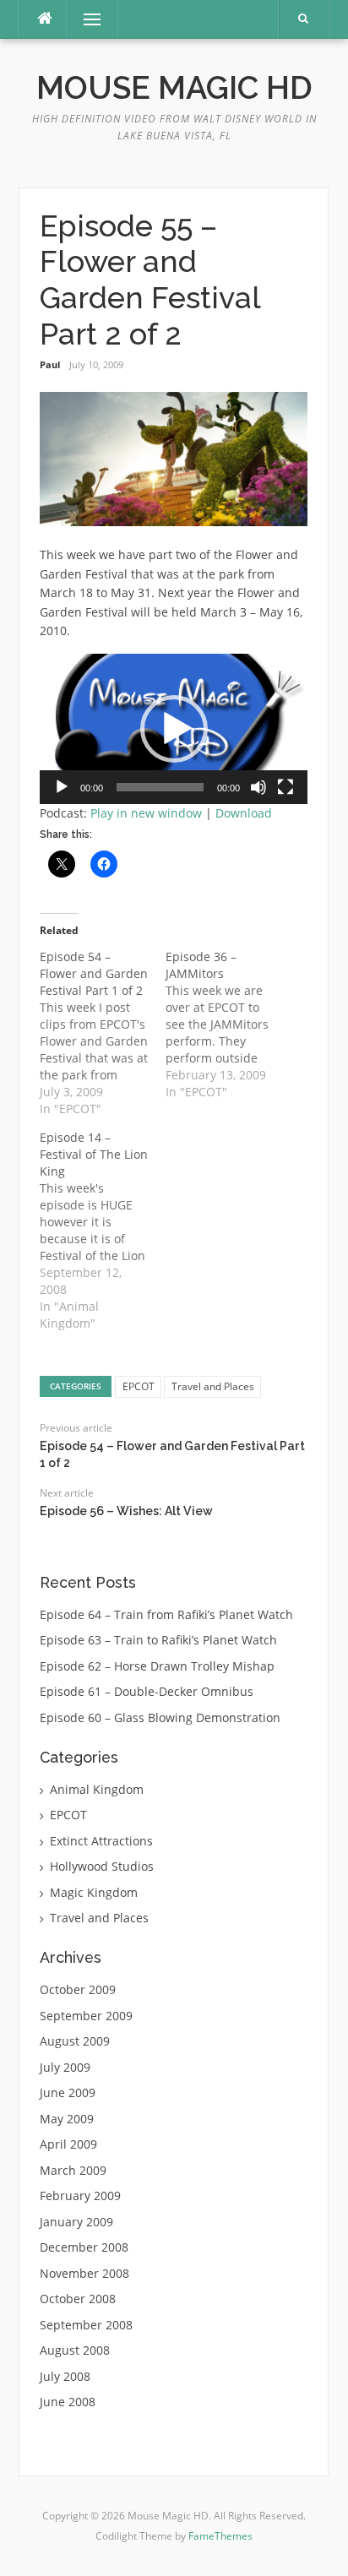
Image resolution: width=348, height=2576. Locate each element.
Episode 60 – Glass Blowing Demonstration (160, 1717)
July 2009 (65, 2067)
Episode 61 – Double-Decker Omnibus (147, 1691)
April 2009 (68, 2144)
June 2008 (68, 2402)
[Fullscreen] (285, 787)
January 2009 (76, 2222)
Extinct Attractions (101, 1841)
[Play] (62, 787)
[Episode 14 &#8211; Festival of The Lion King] (103, 1231)
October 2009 (78, 1989)
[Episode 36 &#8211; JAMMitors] (228, 1024)
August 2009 (75, 2041)
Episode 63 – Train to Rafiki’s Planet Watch (158, 1640)
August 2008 (75, 2350)
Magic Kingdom (94, 1892)
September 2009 (86, 2016)
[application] (174, 729)
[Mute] (258, 787)
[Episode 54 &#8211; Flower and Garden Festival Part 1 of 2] (103, 1033)
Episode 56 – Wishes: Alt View (126, 1511)
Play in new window (146, 813)
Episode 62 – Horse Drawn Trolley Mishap (157, 1666)
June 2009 (68, 2092)
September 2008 (86, 2325)
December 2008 (84, 2247)
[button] (174, 729)
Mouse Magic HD (174, 88)
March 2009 (73, 2170)
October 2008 (78, 2299)
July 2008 (65, 2376)
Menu (85, 19)
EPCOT (139, 1386)
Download (244, 813)
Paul (50, 364)
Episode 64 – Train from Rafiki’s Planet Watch (166, 1614)
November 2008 (84, 2273)
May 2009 (67, 2119)
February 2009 (80, 2196)
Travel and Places (213, 1386)
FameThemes (220, 2536)
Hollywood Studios (102, 1866)
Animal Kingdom (97, 1789)
